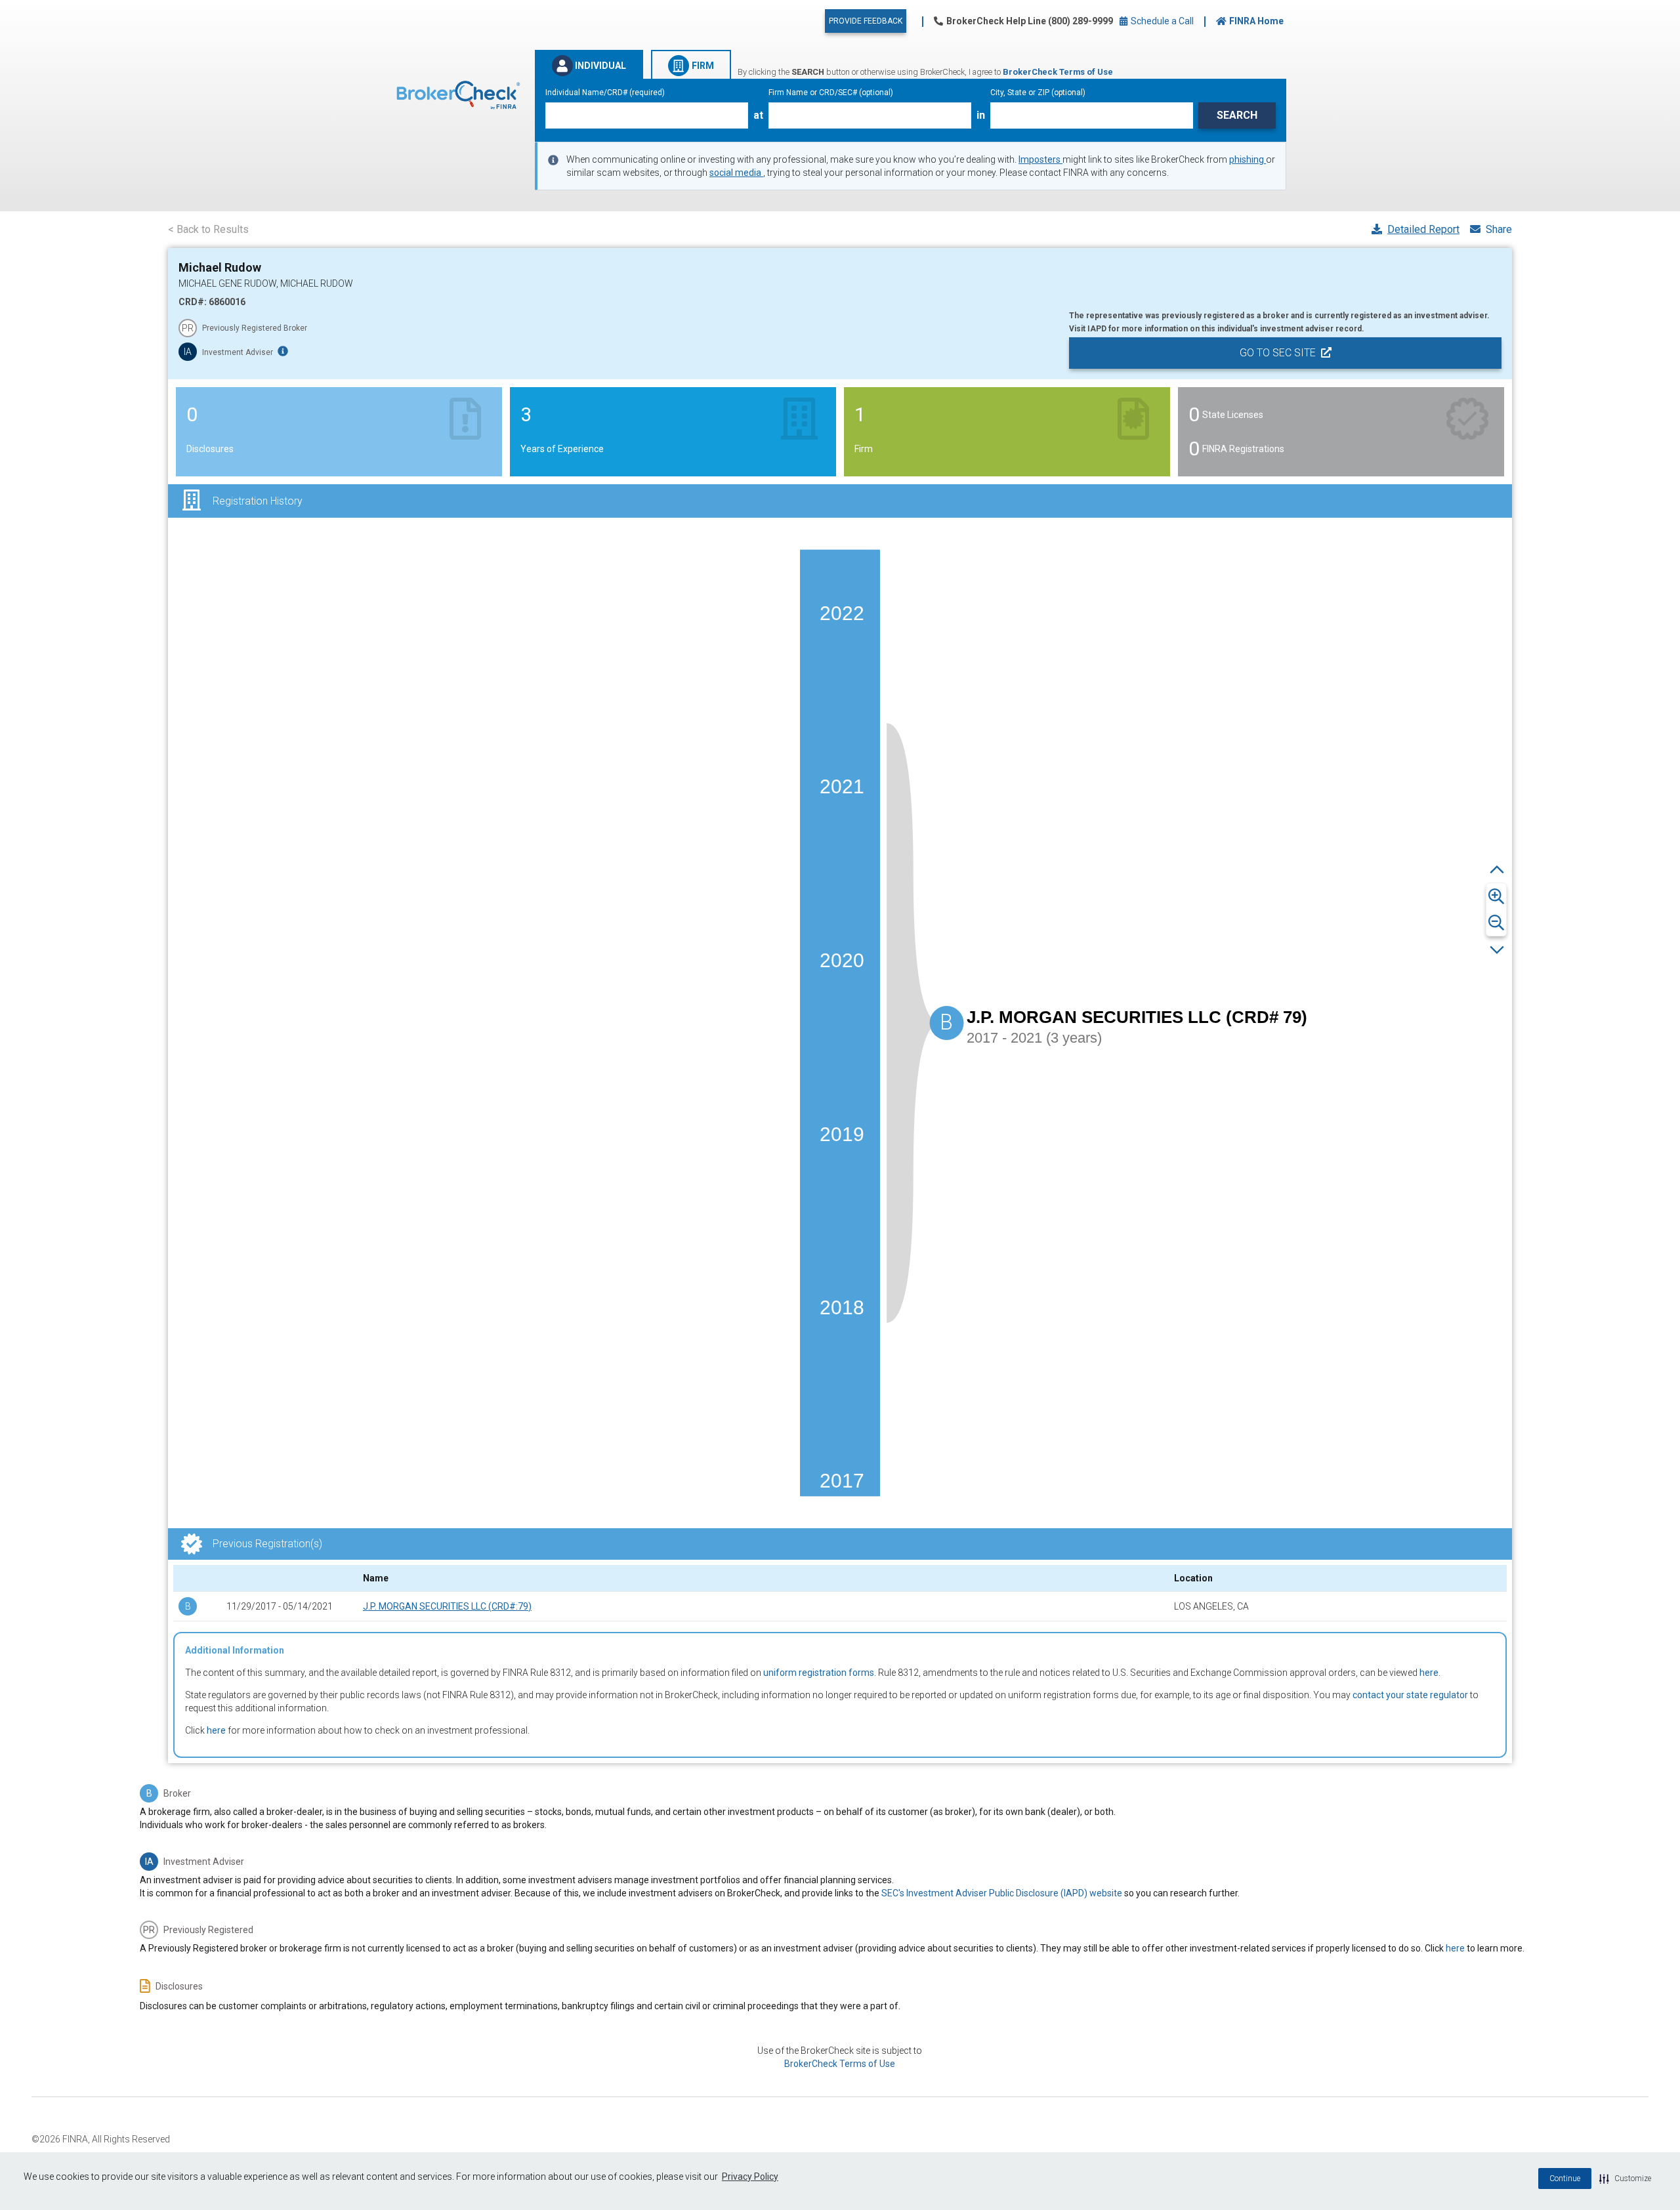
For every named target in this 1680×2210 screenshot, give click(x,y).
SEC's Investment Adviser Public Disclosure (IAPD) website (1002, 1893)
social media (736, 173)
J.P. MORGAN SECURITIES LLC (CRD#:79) (447, 1606)
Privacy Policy (750, 2177)
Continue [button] (1565, 2179)
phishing (1248, 159)
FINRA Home (1256, 21)
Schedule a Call (1161, 21)
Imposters (1040, 159)
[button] (1625, 2179)
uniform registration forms (819, 1673)
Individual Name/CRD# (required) (605, 93)
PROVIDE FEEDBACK (866, 21)
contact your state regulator (1410, 1695)
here (1429, 1673)
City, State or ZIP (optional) (1038, 93)
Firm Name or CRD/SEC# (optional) (831, 93)
